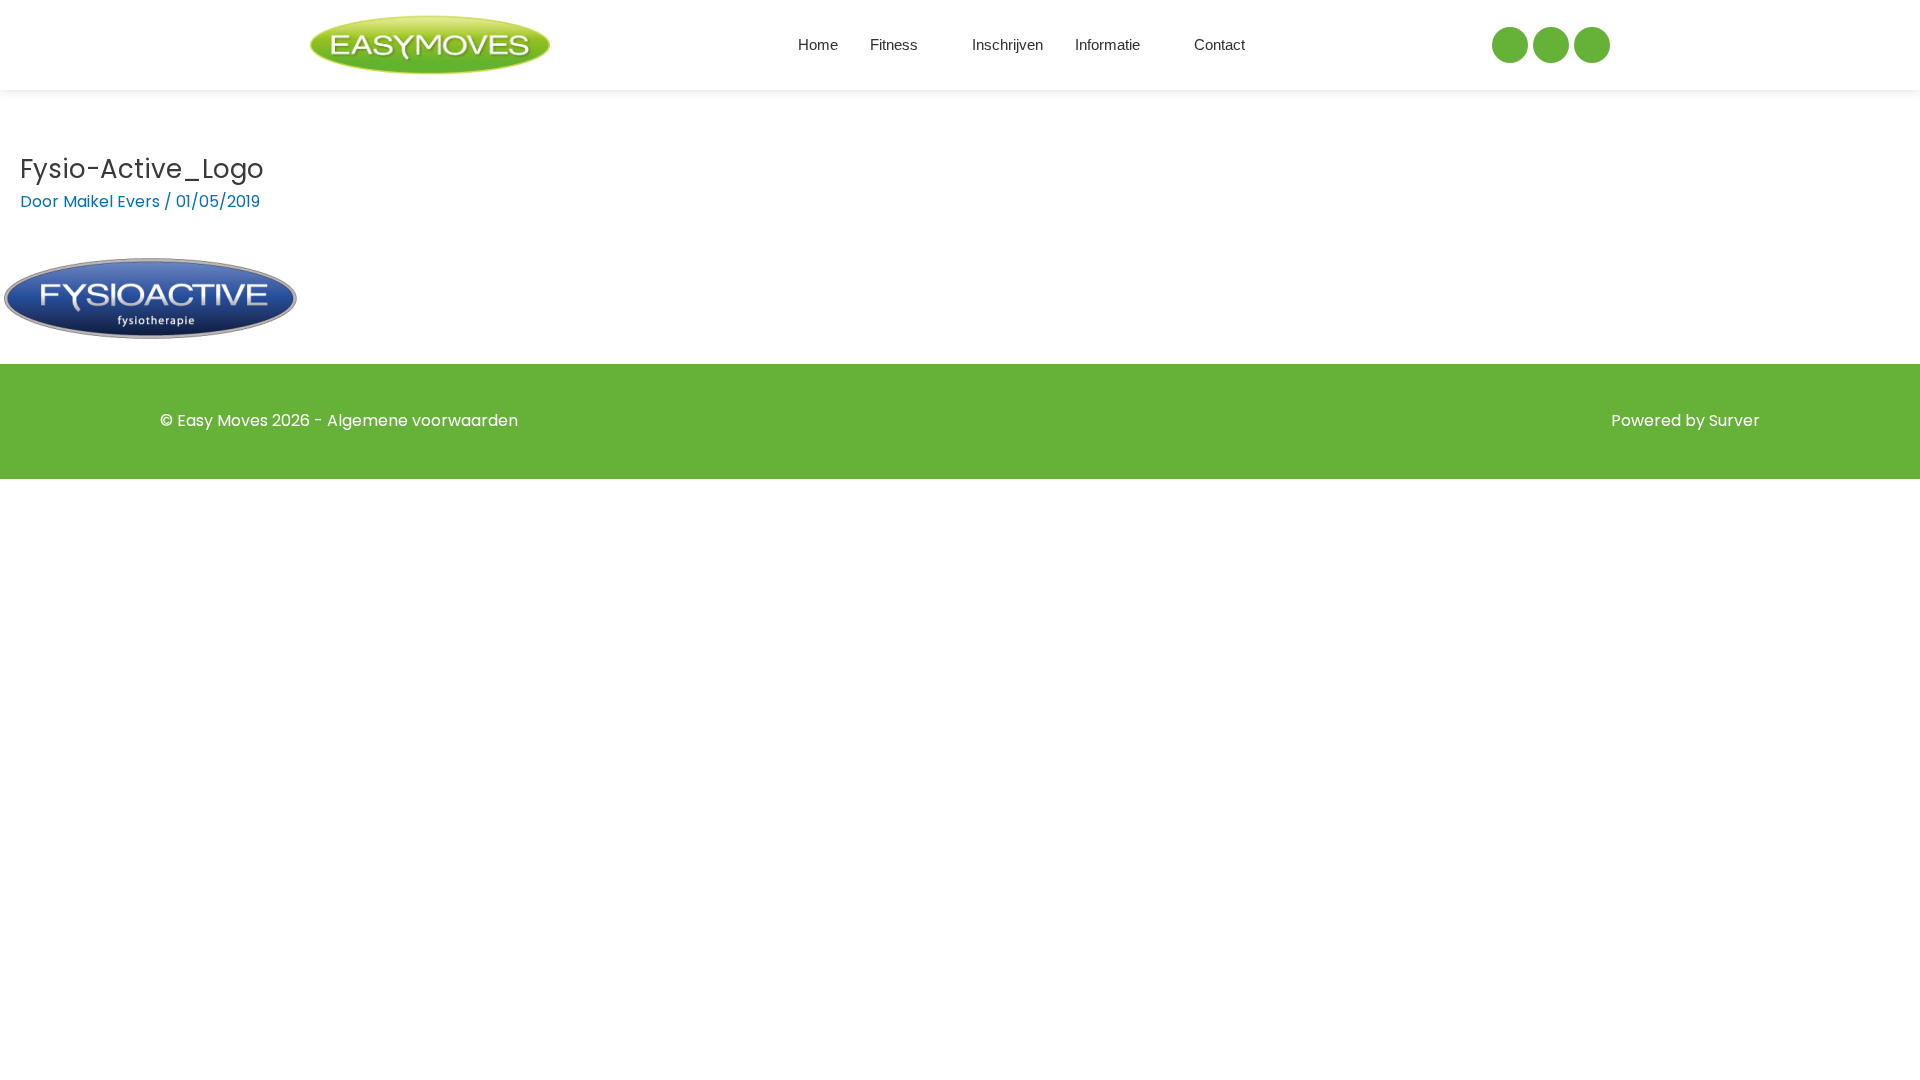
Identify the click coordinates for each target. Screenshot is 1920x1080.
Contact (1219, 44)
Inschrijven (1007, 44)
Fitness (894, 44)
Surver (1734, 420)
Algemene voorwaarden (422, 420)
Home (818, 44)
